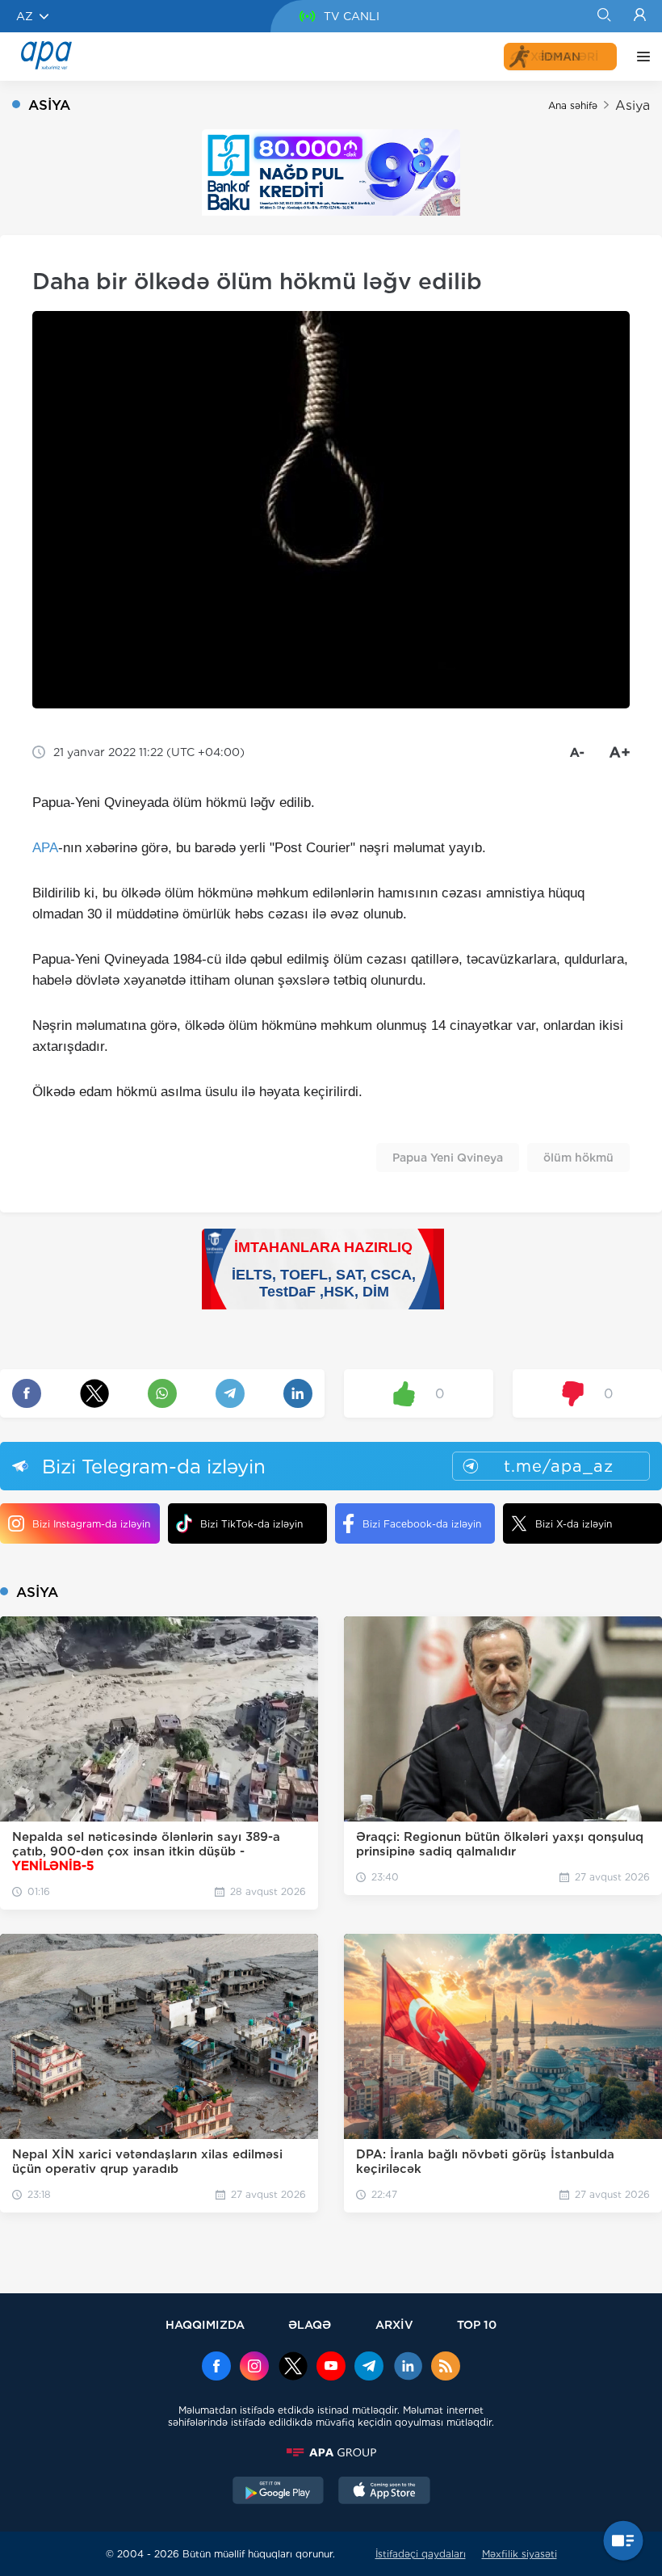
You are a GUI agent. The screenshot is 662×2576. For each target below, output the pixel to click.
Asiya (633, 105)
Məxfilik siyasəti (520, 2554)
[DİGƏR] (639, 57)
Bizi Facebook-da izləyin (422, 1524)
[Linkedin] (408, 2368)
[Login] (640, 16)
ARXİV (394, 2324)
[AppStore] (384, 2492)
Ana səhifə (573, 105)
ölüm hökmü (578, 1158)
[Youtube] (331, 2368)
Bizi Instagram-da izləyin (91, 1524)
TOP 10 (477, 2324)
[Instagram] (254, 2368)
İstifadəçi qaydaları (421, 2554)
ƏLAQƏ (310, 2324)
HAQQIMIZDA (205, 2324)
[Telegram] (369, 2368)
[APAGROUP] (331, 2452)
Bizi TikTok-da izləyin (251, 1524)
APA (45, 848)
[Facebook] (216, 2368)
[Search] (603, 16)
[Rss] (446, 2368)
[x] (293, 2368)
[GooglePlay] (279, 2492)
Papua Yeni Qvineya (448, 1158)
